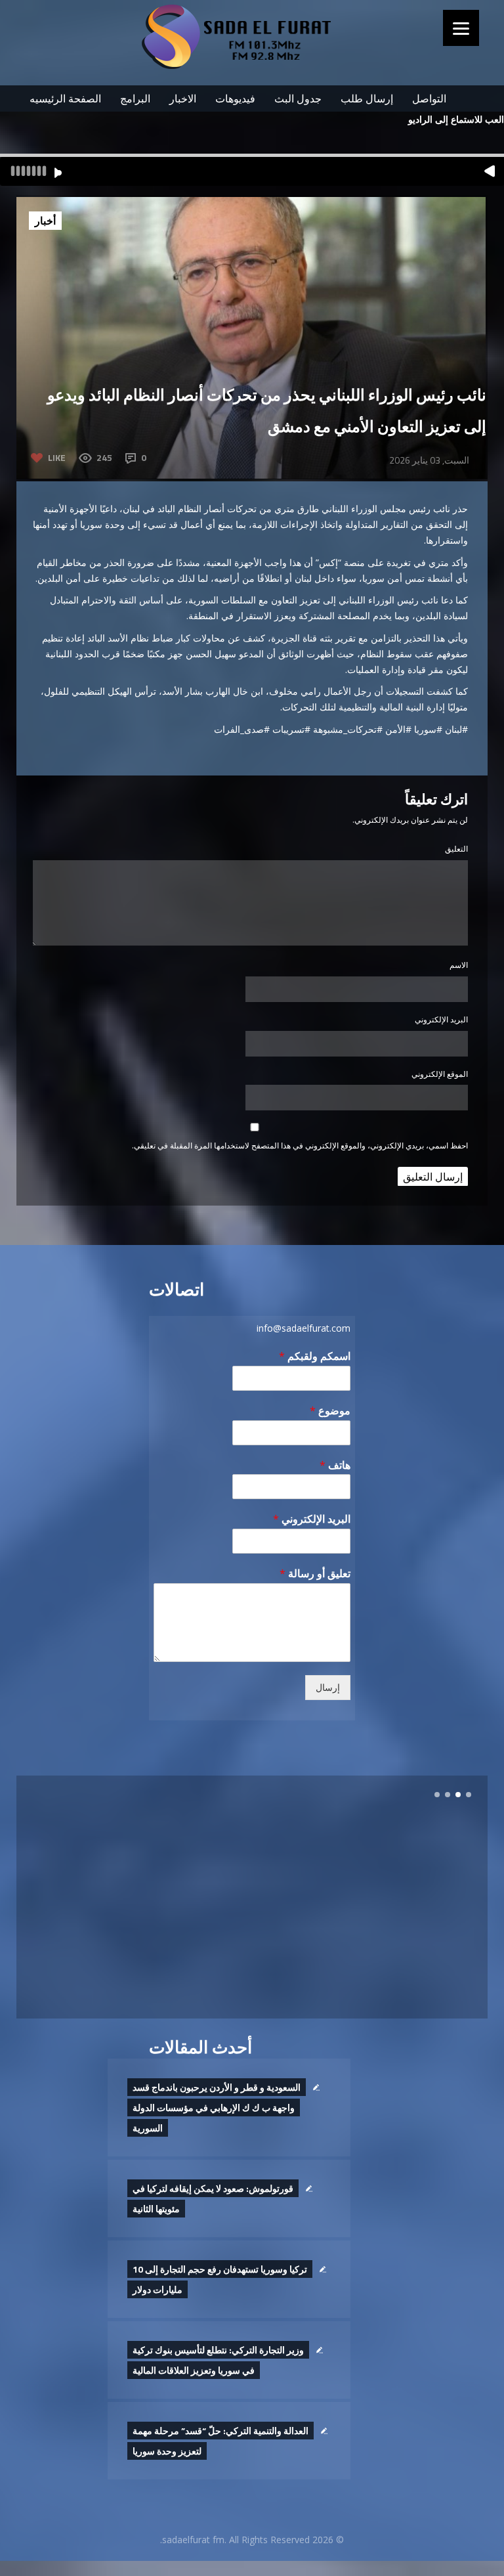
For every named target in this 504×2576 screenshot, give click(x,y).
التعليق (456, 849)
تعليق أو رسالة (315, 1574)
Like (57, 457)
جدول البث (298, 98)
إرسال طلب (367, 98)
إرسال (328, 1688)
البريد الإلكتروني (441, 1019)
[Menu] (461, 28)
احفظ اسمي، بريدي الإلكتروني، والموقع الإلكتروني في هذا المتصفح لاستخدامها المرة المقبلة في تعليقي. (300, 1146)
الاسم (459, 965)
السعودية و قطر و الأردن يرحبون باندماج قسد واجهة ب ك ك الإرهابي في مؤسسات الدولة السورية (217, 2107)
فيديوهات (235, 98)
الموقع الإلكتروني (440, 1074)
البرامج (135, 98)
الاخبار (183, 98)
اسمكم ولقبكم (315, 1356)
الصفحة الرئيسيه (65, 98)
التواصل (429, 98)
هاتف (335, 1465)
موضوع (330, 1411)
